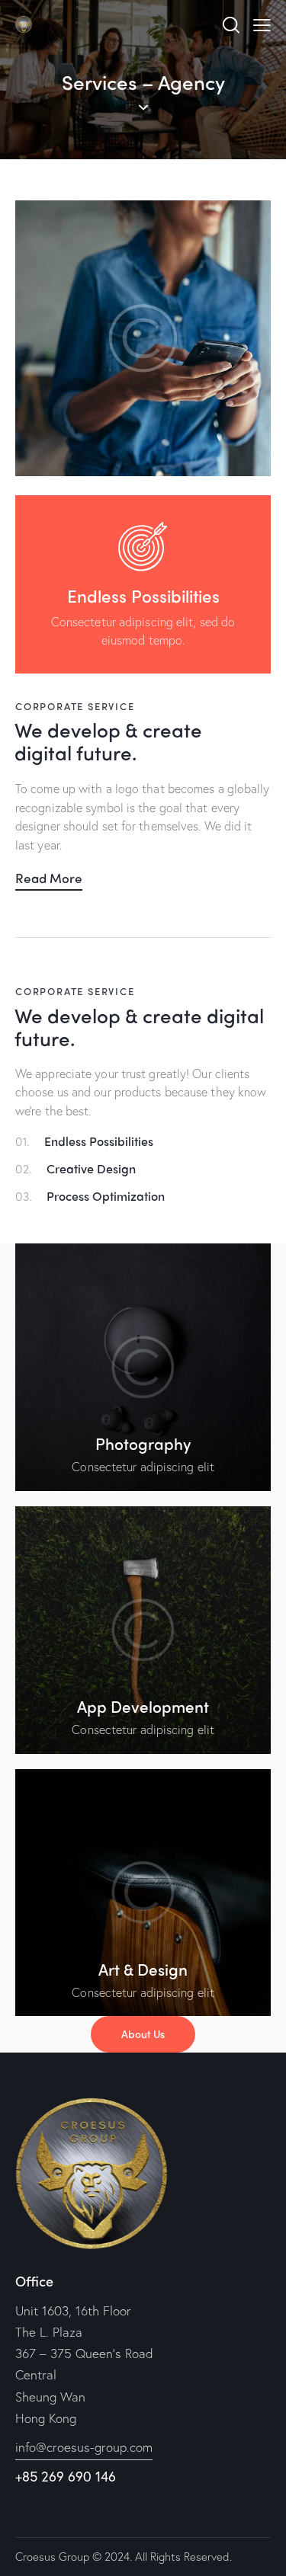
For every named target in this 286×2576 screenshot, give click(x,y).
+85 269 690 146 (66, 2476)
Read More (49, 878)
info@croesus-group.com (84, 2447)
